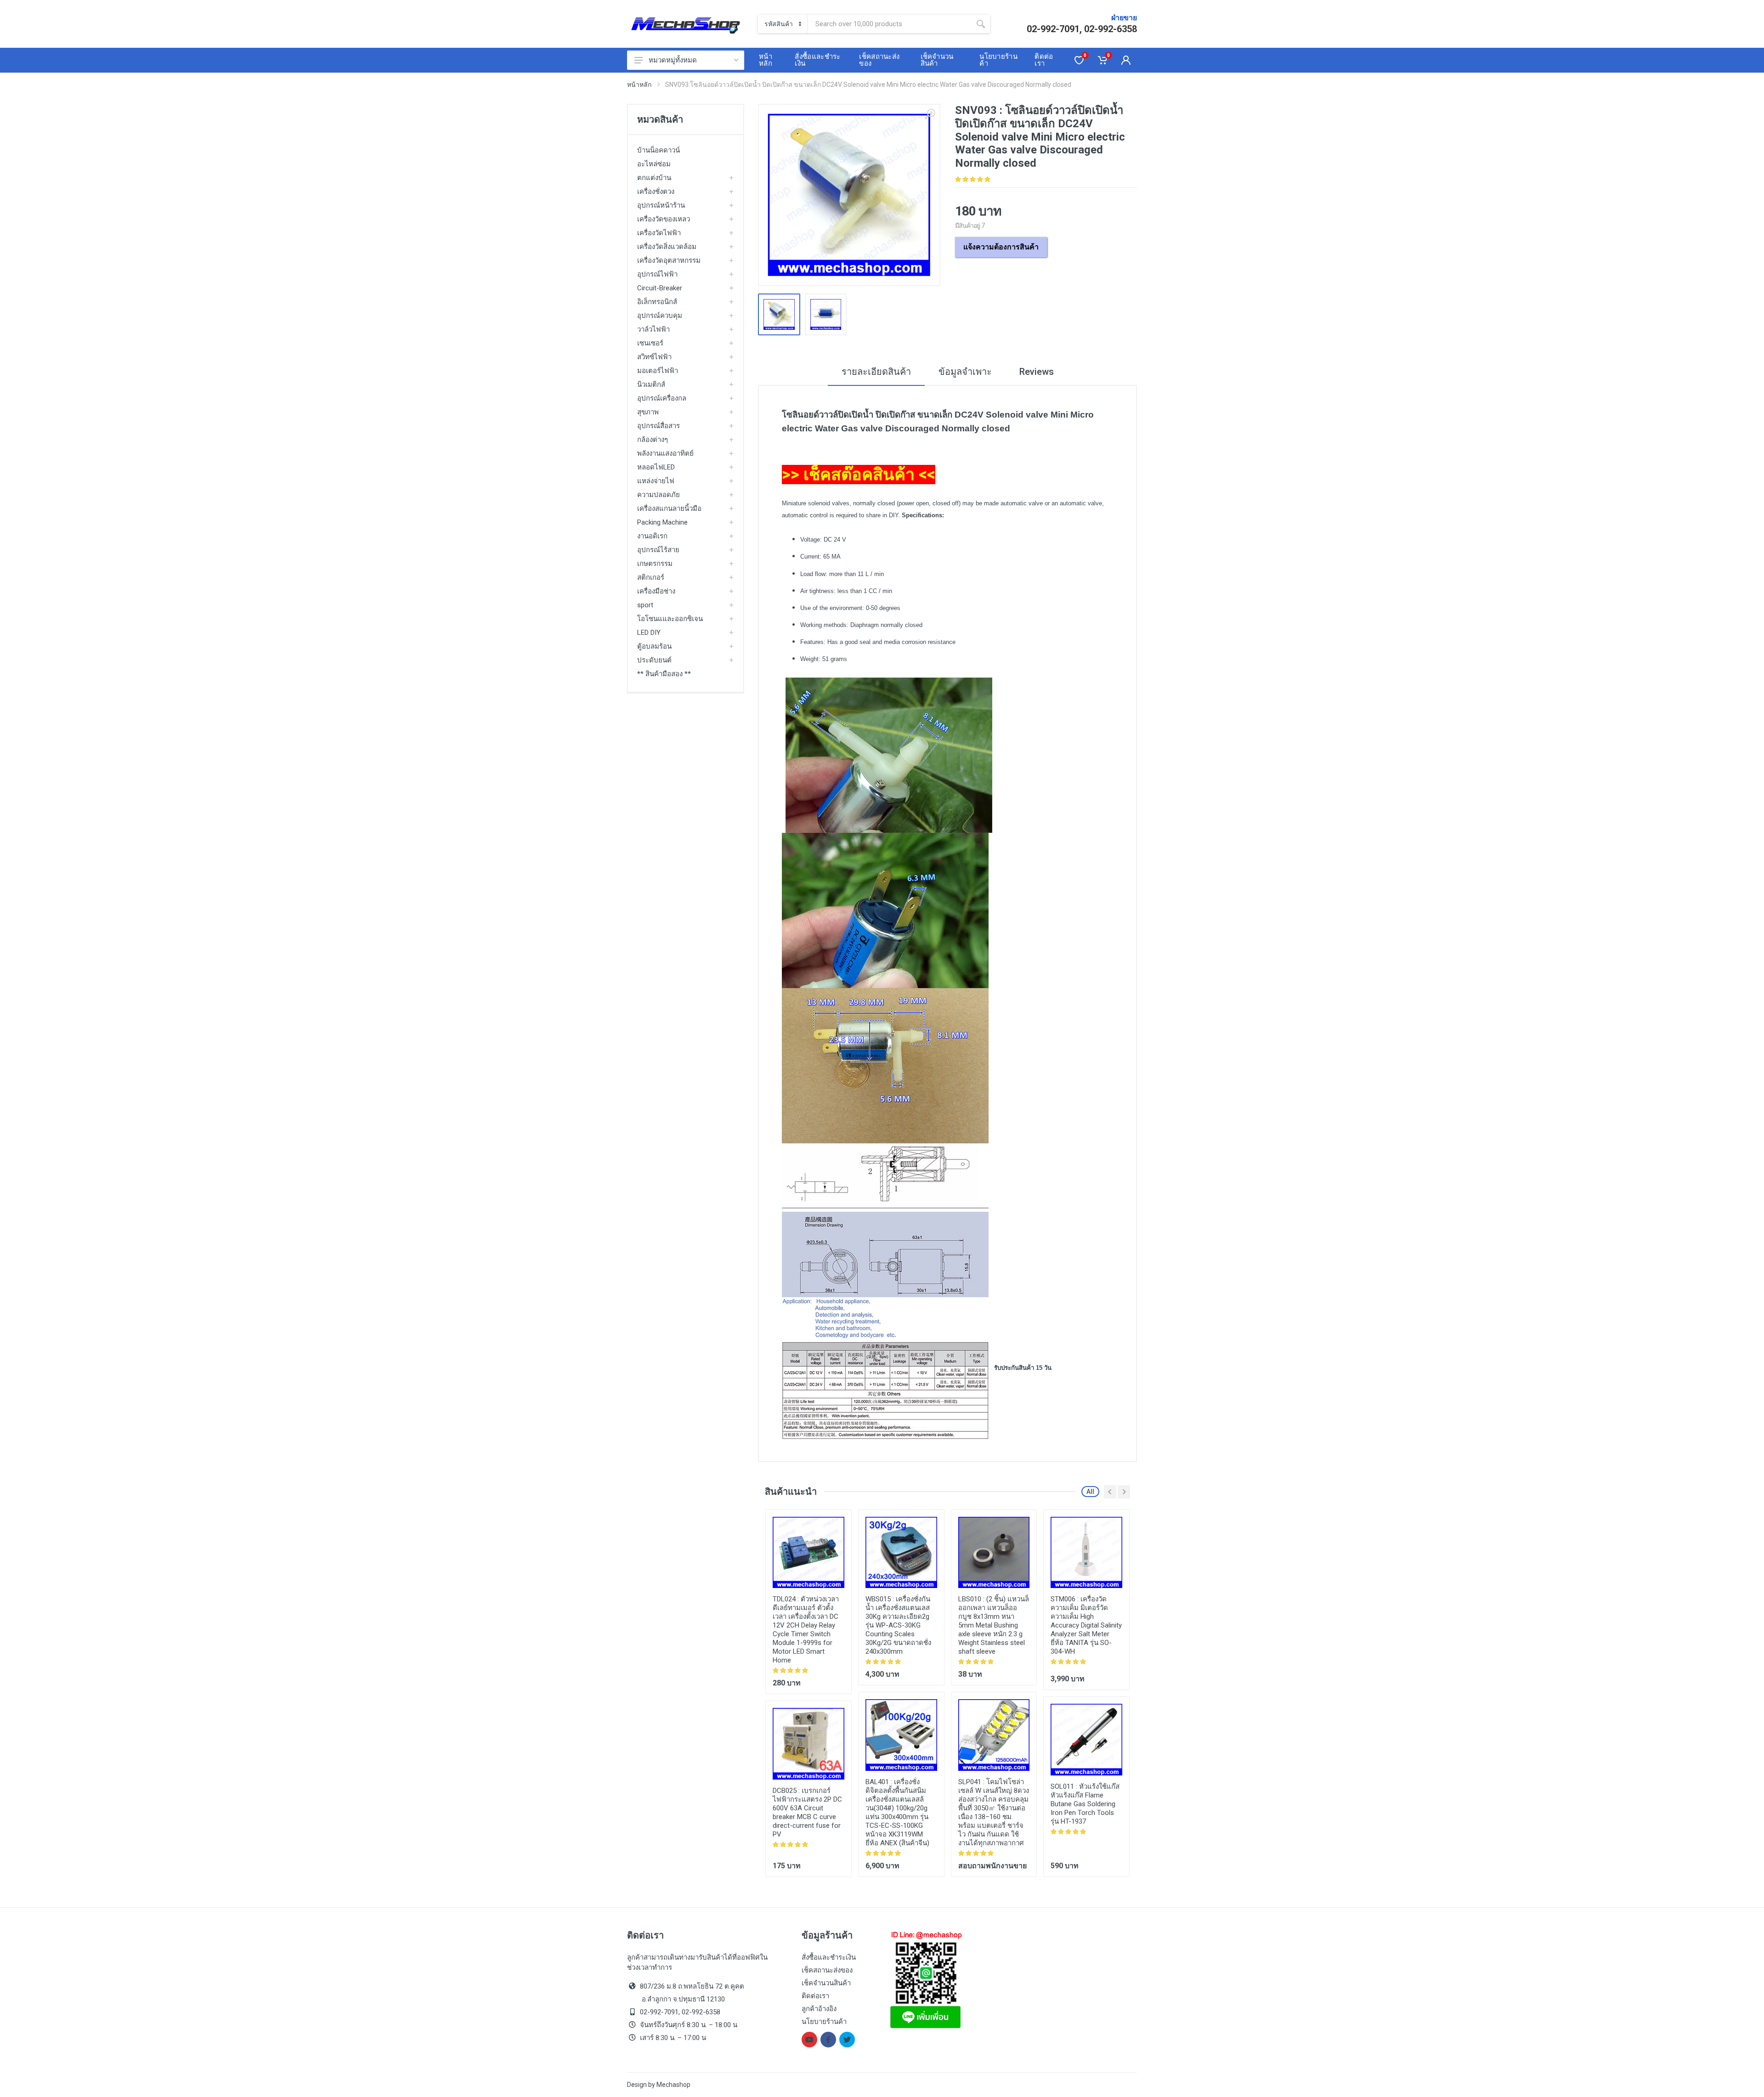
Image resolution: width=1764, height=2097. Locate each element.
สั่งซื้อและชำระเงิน (829, 1957)
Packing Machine (662, 522)
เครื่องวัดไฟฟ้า (659, 233)
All (1090, 1492)
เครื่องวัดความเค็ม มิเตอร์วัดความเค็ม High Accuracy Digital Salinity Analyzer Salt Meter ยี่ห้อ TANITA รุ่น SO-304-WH (1086, 1625)
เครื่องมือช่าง (656, 591)
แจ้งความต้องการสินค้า (1001, 247)
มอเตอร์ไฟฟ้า (658, 371)
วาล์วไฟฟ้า (653, 329)
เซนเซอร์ (650, 343)
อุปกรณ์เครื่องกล (662, 398)
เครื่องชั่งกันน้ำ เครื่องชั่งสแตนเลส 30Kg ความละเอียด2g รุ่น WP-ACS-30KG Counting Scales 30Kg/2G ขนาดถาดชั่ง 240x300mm (898, 1625)
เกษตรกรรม (655, 564)
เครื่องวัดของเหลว (664, 219)
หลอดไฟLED (656, 467)
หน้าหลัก (639, 85)
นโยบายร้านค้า (824, 2022)
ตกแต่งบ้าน (654, 178)
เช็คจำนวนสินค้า (826, 1983)
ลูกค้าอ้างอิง (819, 2009)
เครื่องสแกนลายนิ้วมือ (669, 509)
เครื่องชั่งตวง (656, 192)
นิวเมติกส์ (651, 384)
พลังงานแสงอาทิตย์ (665, 453)
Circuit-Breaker (660, 288)
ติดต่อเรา (815, 1996)
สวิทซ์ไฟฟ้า (654, 357)
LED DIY (649, 633)
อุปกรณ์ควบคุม (660, 316)
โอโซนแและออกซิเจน (670, 619)
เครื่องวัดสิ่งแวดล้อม (667, 247)
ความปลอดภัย (659, 495)
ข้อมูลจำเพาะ (965, 372)
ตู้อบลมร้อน (654, 646)
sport (645, 605)
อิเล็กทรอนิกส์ (657, 302)
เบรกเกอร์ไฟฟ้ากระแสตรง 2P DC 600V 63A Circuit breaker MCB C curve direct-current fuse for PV (807, 1812)
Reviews (1037, 372)
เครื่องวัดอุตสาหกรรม (669, 260)
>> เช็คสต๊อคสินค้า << (859, 475)
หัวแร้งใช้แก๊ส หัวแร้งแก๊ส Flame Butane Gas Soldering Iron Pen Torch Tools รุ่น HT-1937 (1085, 1804)
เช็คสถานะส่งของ (827, 1970)
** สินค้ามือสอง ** (664, 674)
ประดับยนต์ (654, 660)
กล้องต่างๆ (653, 440)
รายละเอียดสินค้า (876, 372)
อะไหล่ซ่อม (654, 164)
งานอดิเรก (652, 536)
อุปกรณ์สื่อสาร (659, 426)
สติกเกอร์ (651, 577)
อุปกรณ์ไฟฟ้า (657, 274)
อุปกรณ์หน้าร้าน (661, 205)
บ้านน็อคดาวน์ (659, 150)
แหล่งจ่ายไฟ (656, 481)
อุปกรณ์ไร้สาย (658, 550)
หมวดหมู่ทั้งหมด (673, 60)
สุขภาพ (648, 412)
